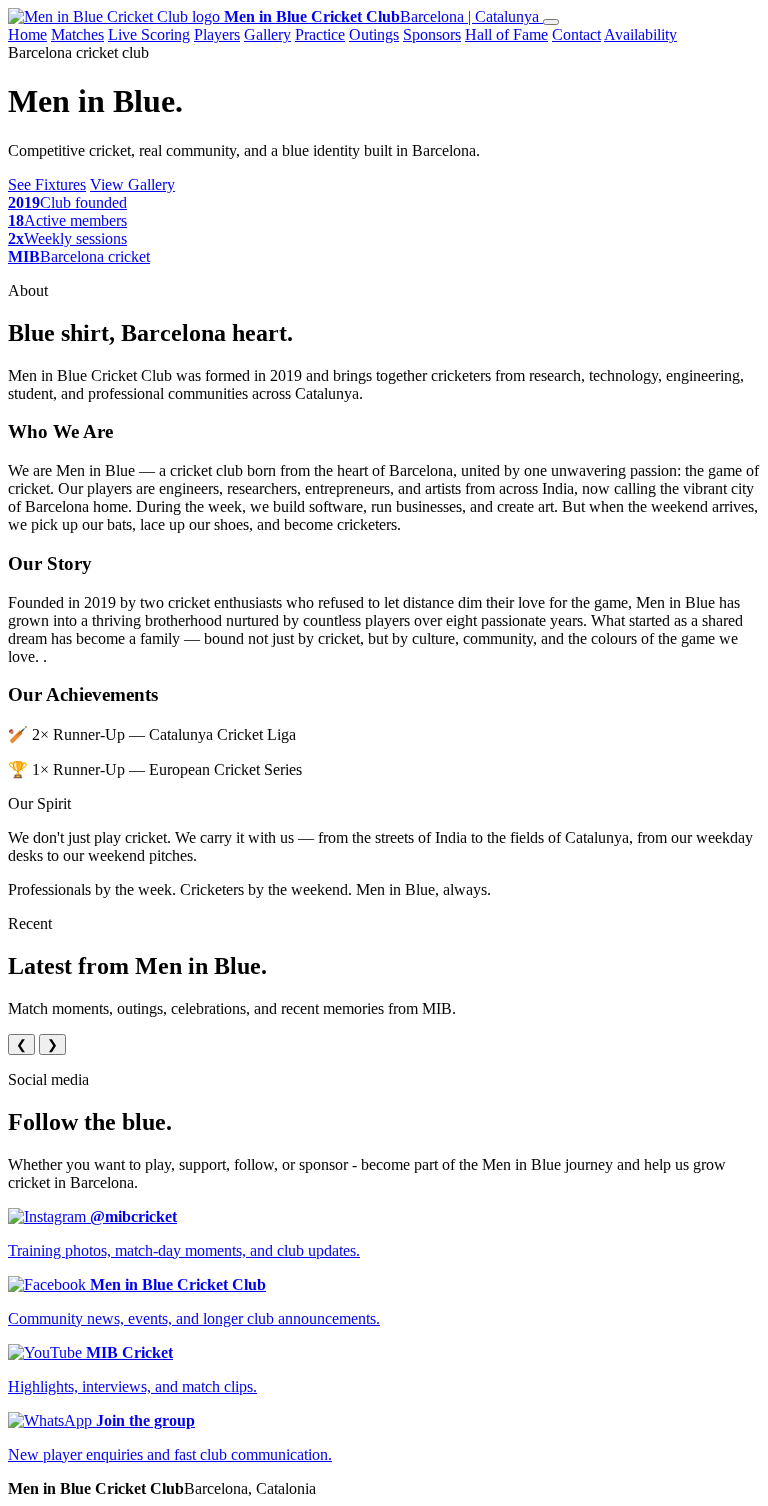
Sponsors (432, 34)
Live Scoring (149, 34)
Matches (77, 34)
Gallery (267, 34)
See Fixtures (47, 184)
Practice (320, 34)
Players (217, 34)
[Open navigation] (551, 22)
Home (27, 34)
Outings (374, 34)
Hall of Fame (506, 34)
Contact (576, 34)
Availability (640, 34)
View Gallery (132, 184)
